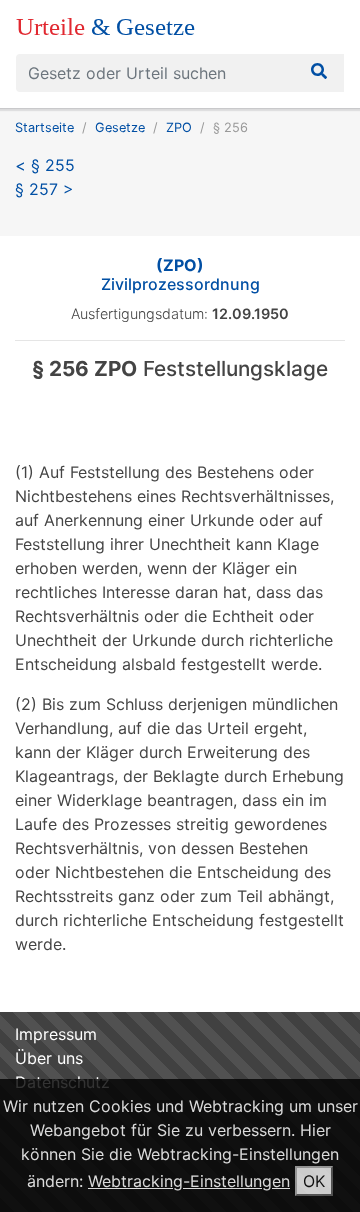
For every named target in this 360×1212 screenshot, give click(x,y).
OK (314, 1181)
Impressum (56, 1034)
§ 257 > (44, 189)
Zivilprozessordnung (180, 274)
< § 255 (45, 165)
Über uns (49, 1058)
